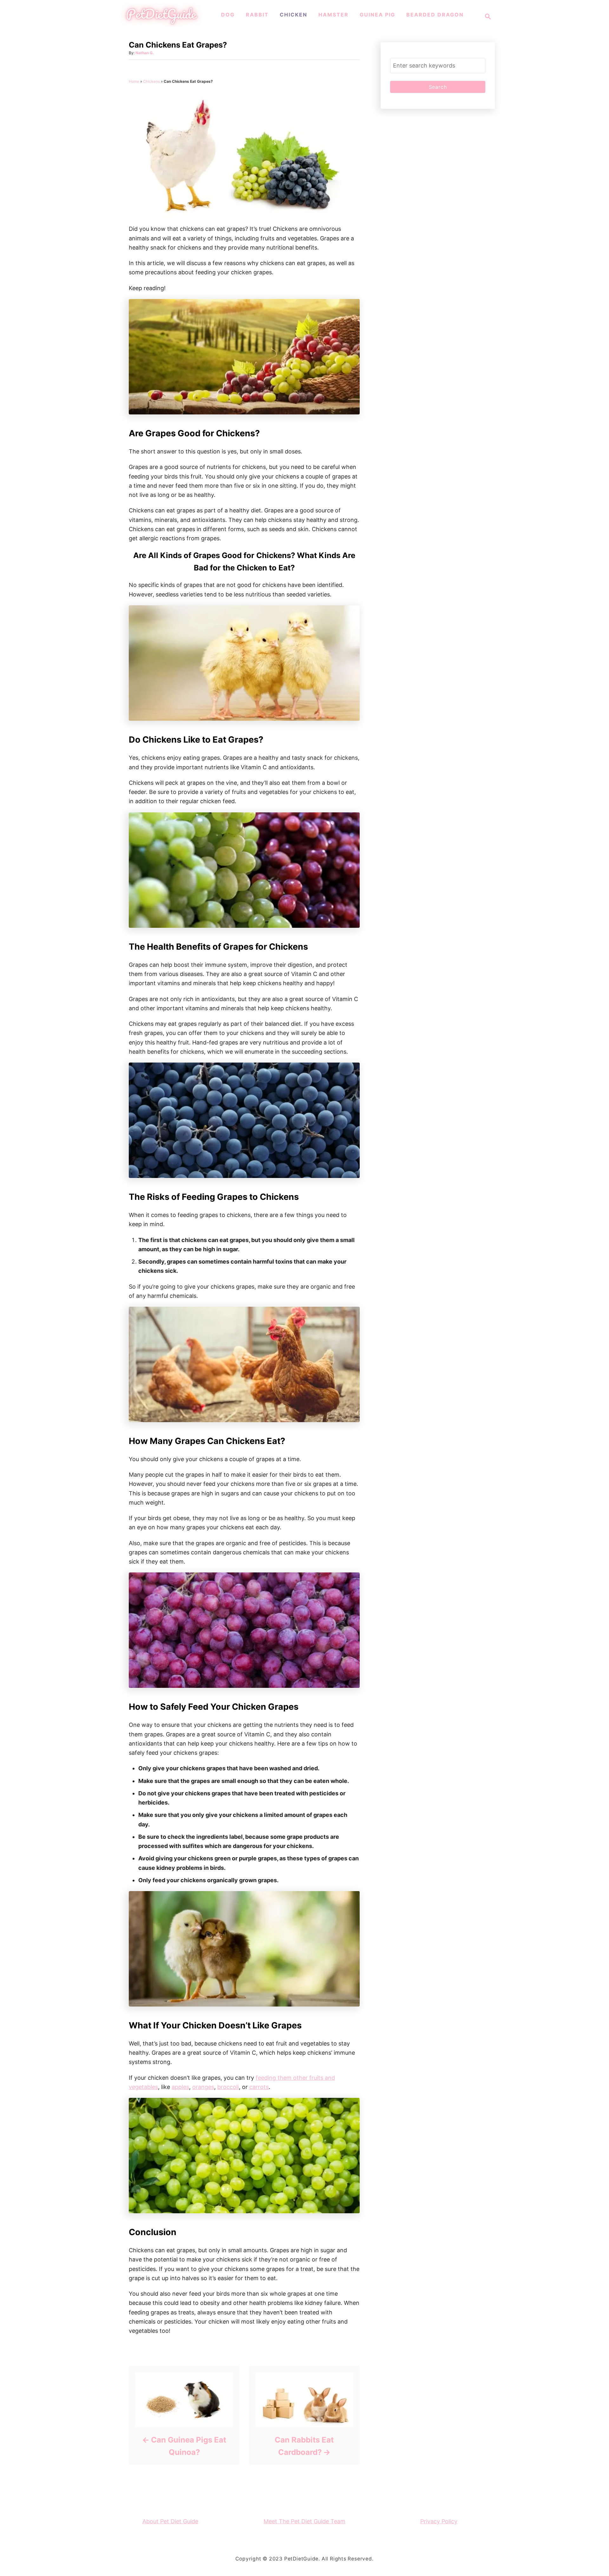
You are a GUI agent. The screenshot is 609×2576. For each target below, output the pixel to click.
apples (180, 2087)
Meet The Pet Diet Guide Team (304, 2521)
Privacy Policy (439, 2521)
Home (134, 81)
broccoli (228, 2087)
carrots (259, 2087)
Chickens (151, 81)
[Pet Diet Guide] (161, 25)
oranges (203, 2087)
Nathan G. (145, 53)
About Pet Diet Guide (170, 2521)
